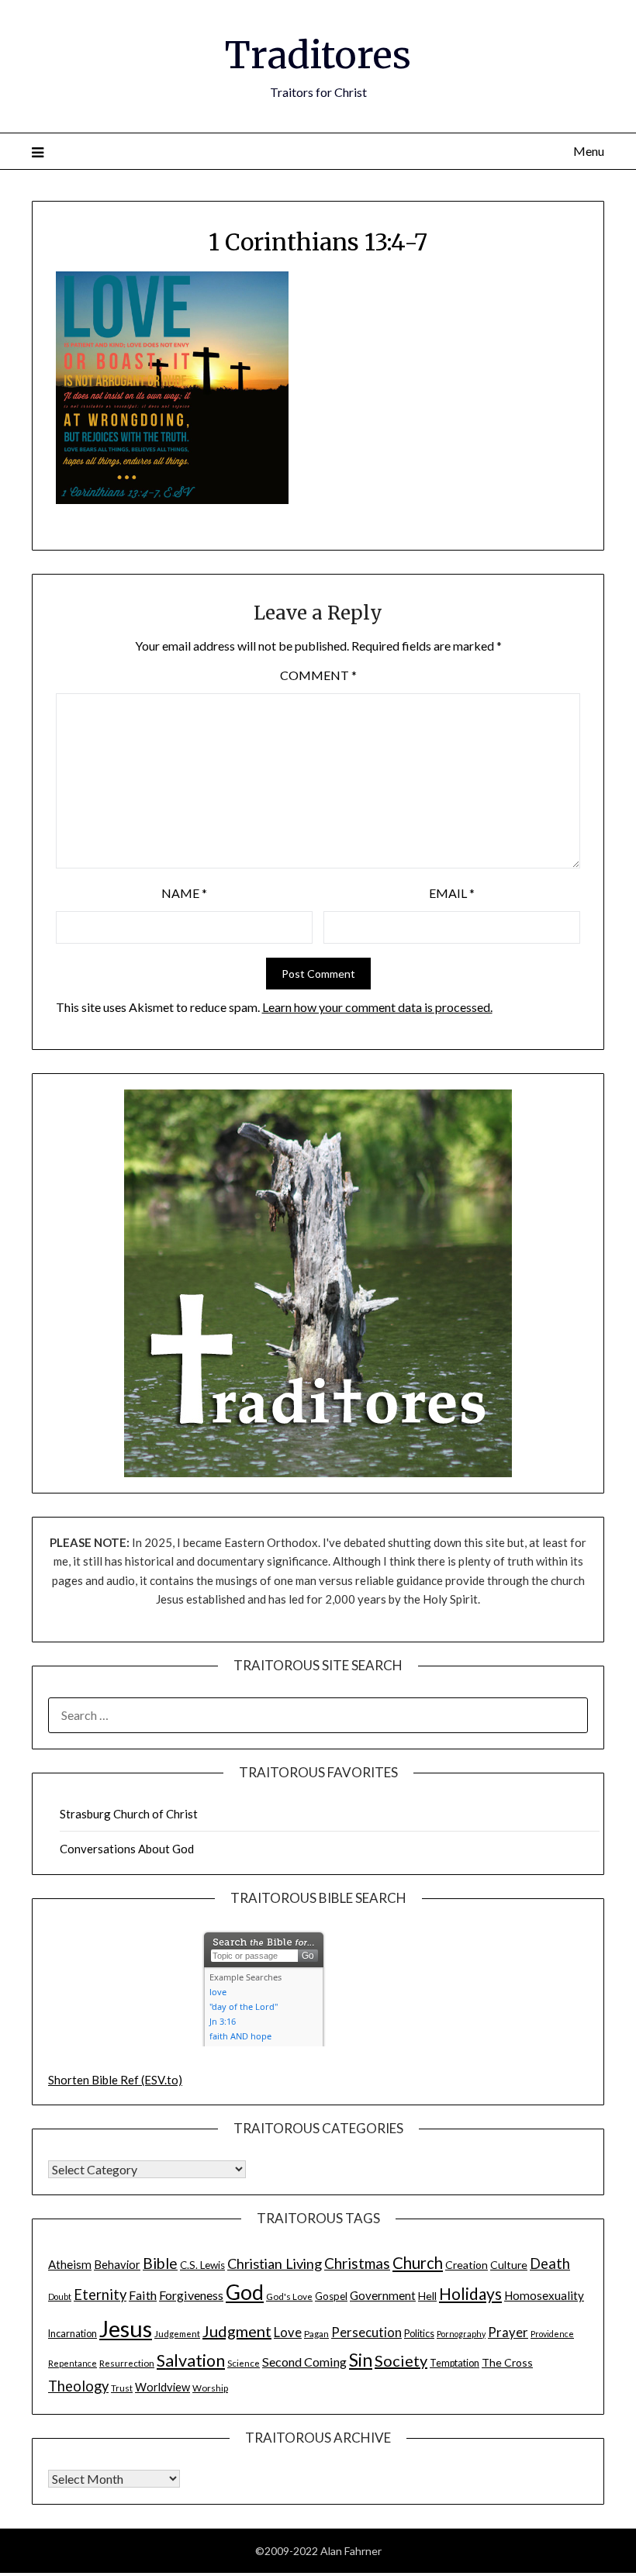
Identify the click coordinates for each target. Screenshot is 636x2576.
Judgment (237, 2331)
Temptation (455, 2363)
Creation (467, 2265)
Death (550, 2263)
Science (244, 2363)
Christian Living (275, 2263)
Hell (427, 2296)
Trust (122, 2388)
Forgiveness (191, 2295)
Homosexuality (544, 2295)
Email (452, 893)
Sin (361, 2360)
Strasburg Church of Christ (129, 1814)
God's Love (289, 2296)
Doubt (60, 2296)
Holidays (470, 2293)
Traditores (318, 55)
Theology (78, 2386)
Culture (509, 2265)
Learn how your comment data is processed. (377, 1007)
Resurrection (127, 2363)
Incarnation (73, 2334)
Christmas (357, 2263)
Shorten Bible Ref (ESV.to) (115, 2080)
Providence (552, 2334)
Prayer (508, 2333)
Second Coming (304, 2362)
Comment (318, 675)
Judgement (177, 2333)
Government (383, 2295)
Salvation (191, 2360)
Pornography (461, 2334)
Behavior (117, 2265)
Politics (419, 2334)
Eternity (100, 2295)
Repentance (73, 2363)
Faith (143, 2295)
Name (184, 893)
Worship (210, 2388)
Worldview (162, 2387)
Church (418, 2263)
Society (401, 2360)
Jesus (126, 2328)
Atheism (70, 2264)
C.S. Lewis (202, 2265)
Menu (589, 151)
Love (288, 2333)
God (245, 2292)
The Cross (507, 2362)
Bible (160, 2263)
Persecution (366, 2333)
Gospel (331, 2296)
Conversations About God (127, 1849)
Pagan (316, 2333)
